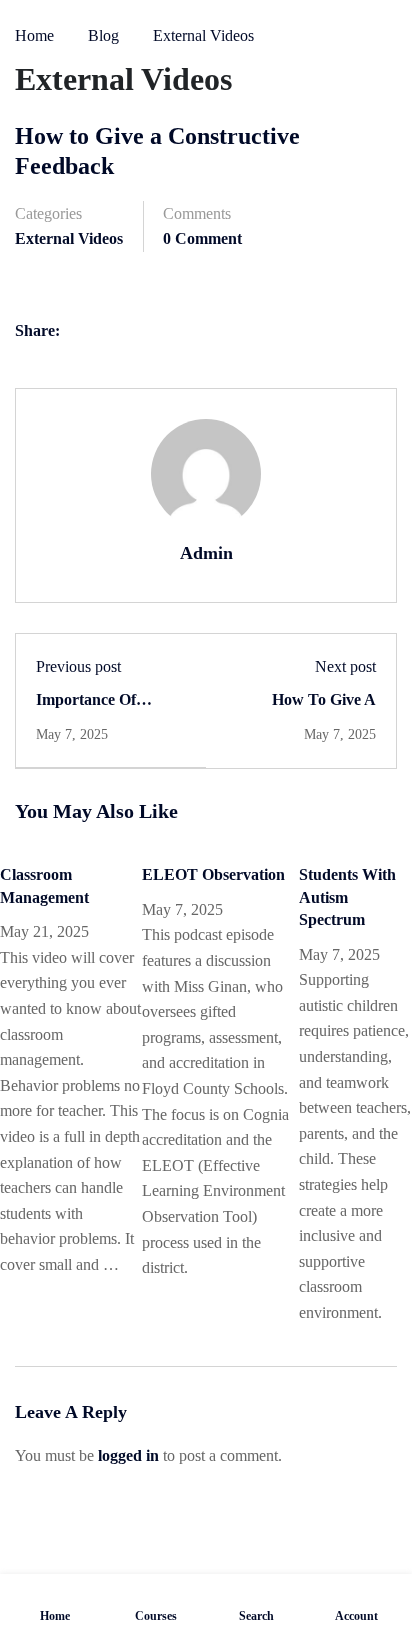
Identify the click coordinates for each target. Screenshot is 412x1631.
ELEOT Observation (213, 874)
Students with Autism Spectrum (347, 897)
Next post (345, 666)
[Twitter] (123, 333)
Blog (103, 35)
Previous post (78, 666)
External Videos (203, 35)
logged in (128, 1455)
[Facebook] (83, 333)
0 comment (202, 238)
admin (206, 553)
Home (34, 35)
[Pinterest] (163, 333)
